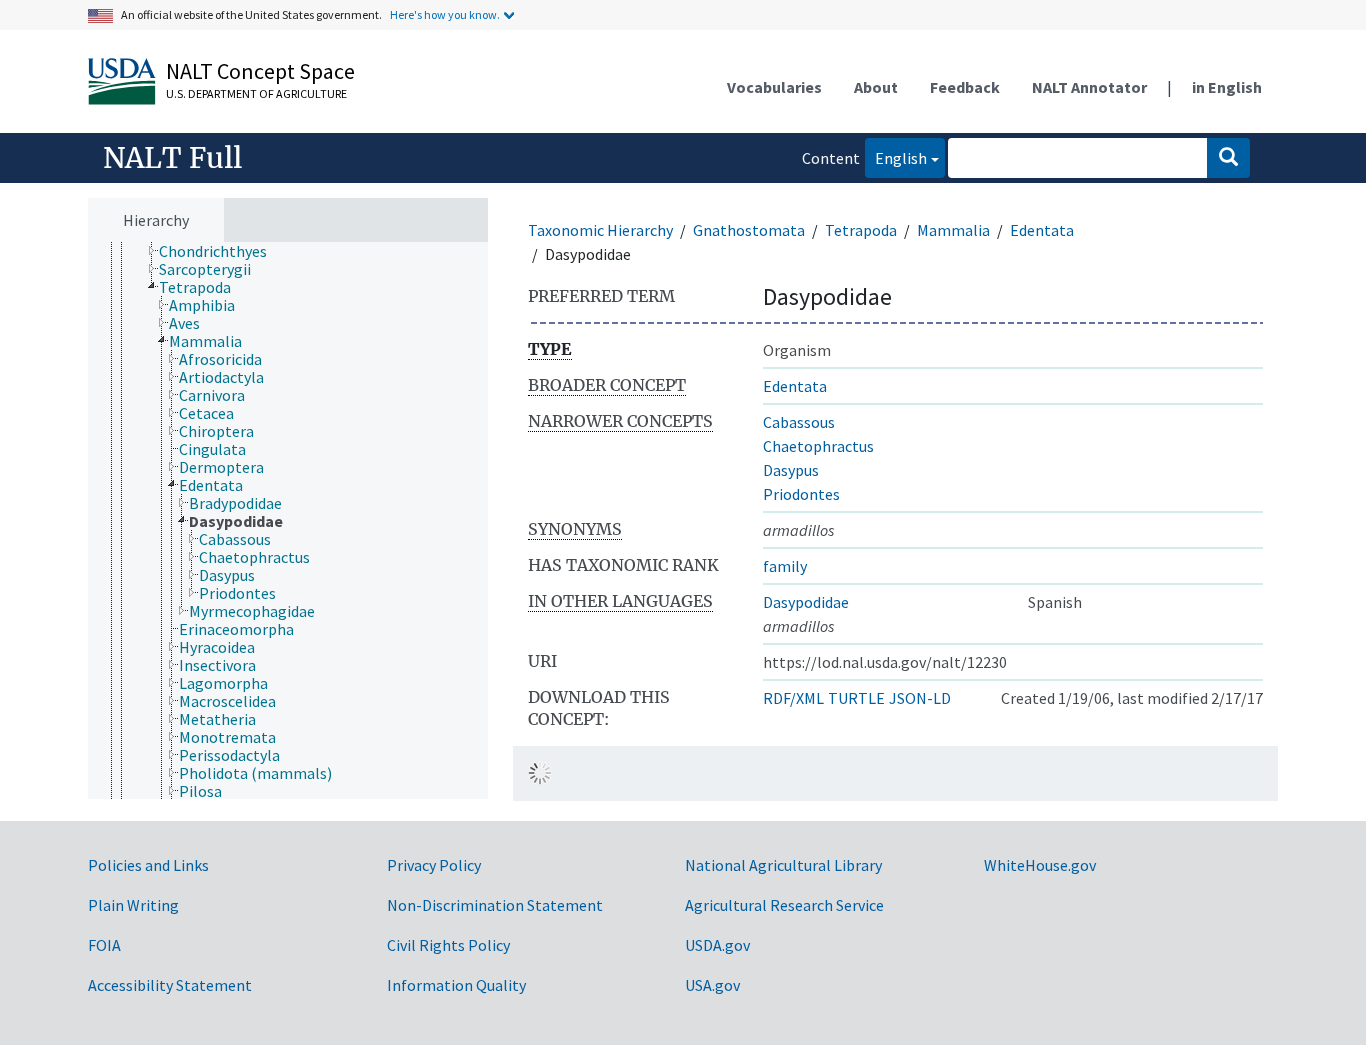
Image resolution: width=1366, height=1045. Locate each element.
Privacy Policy (434, 865)
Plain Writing (133, 905)
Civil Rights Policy (448, 945)
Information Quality (456, 985)
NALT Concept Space (260, 71)
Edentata (1042, 230)
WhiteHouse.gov (1040, 865)
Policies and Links (148, 865)
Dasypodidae (806, 602)
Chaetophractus (818, 446)
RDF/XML (793, 698)
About (876, 87)
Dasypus (791, 470)
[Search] (1228, 158)
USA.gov (712, 985)
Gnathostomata (749, 230)
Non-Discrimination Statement (495, 905)
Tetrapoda (861, 230)
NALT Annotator (1089, 87)
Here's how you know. (445, 14)
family (785, 566)
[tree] (288, 521)
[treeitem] (221, 251)
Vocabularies (774, 87)
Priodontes (801, 494)
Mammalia (953, 230)
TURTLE (856, 698)
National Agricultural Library (783, 865)
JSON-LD (920, 698)
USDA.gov (717, 945)
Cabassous (799, 422)
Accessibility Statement (170, 985)
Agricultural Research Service (784, 905)
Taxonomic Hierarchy (600, 230)
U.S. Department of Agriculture (256, 93)
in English (1227, 87)
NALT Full (172, 158)
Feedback (965, 87)
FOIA (104, 945)
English (896, 157)
